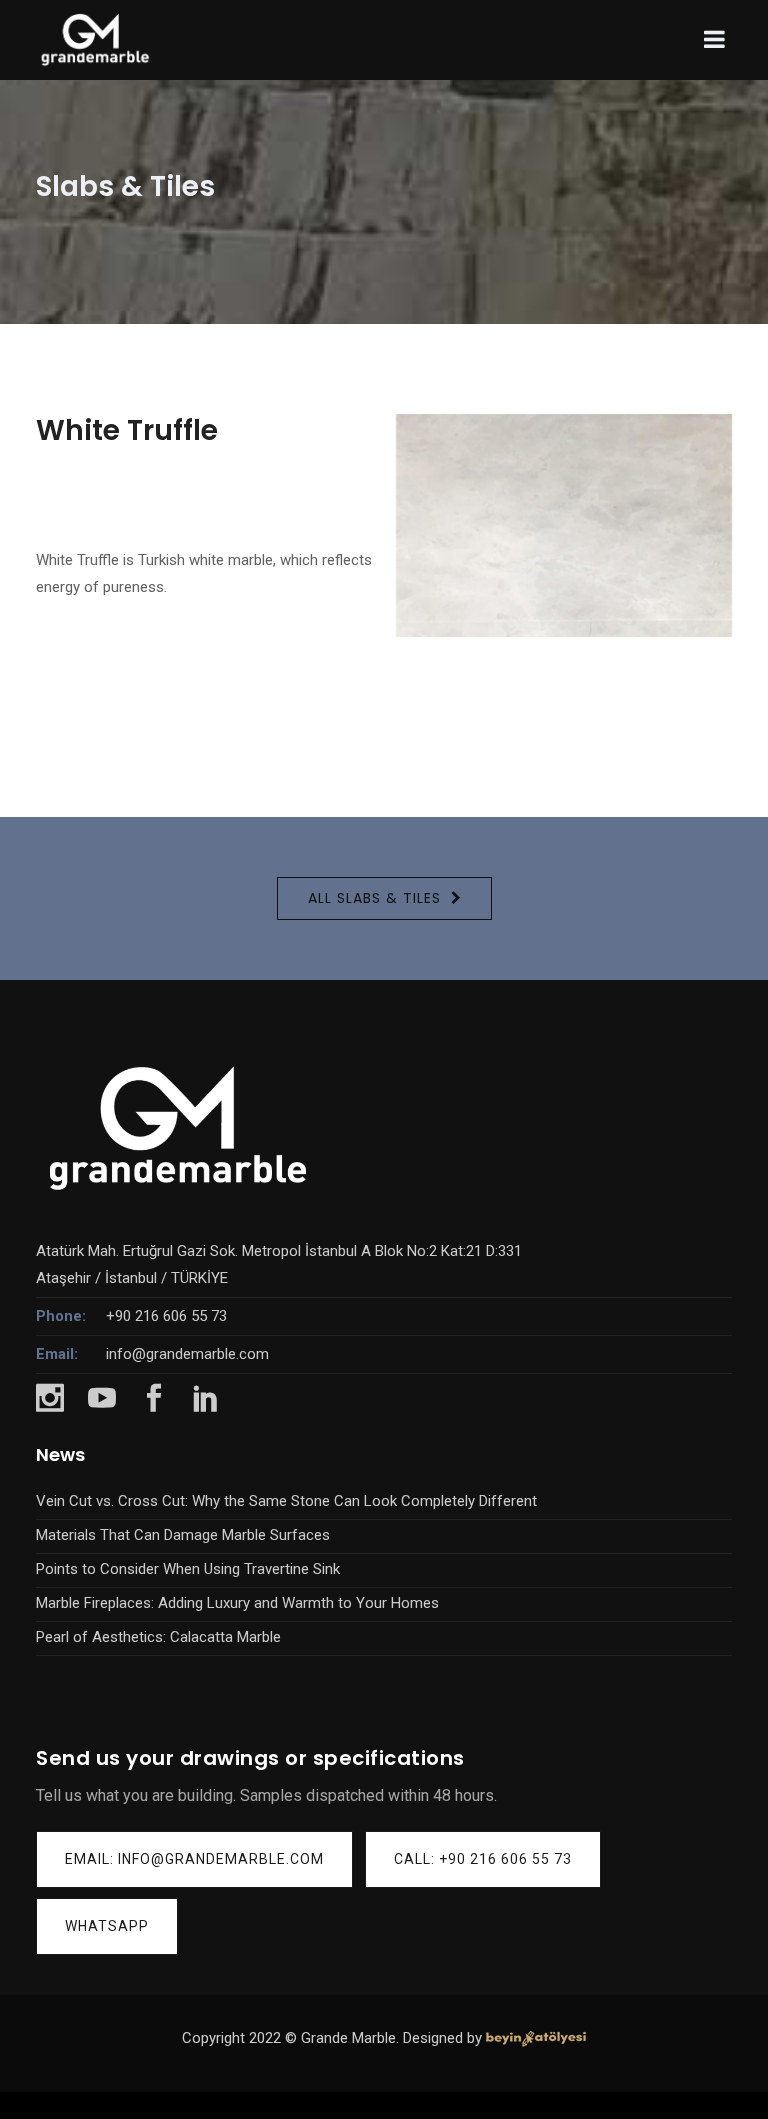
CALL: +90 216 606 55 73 (483, 1859)
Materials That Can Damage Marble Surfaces (183, 1535)
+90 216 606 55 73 (166, 1316)
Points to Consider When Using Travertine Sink (188, 1569)
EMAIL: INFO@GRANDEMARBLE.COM (194, 1859)
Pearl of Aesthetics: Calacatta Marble (158, 1637)
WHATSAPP (107, 1926)
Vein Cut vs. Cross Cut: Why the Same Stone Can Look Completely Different (286, 1501)
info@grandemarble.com (187, 1354)
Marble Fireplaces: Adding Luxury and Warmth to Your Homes (237, 1603)
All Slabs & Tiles (374, 898)
